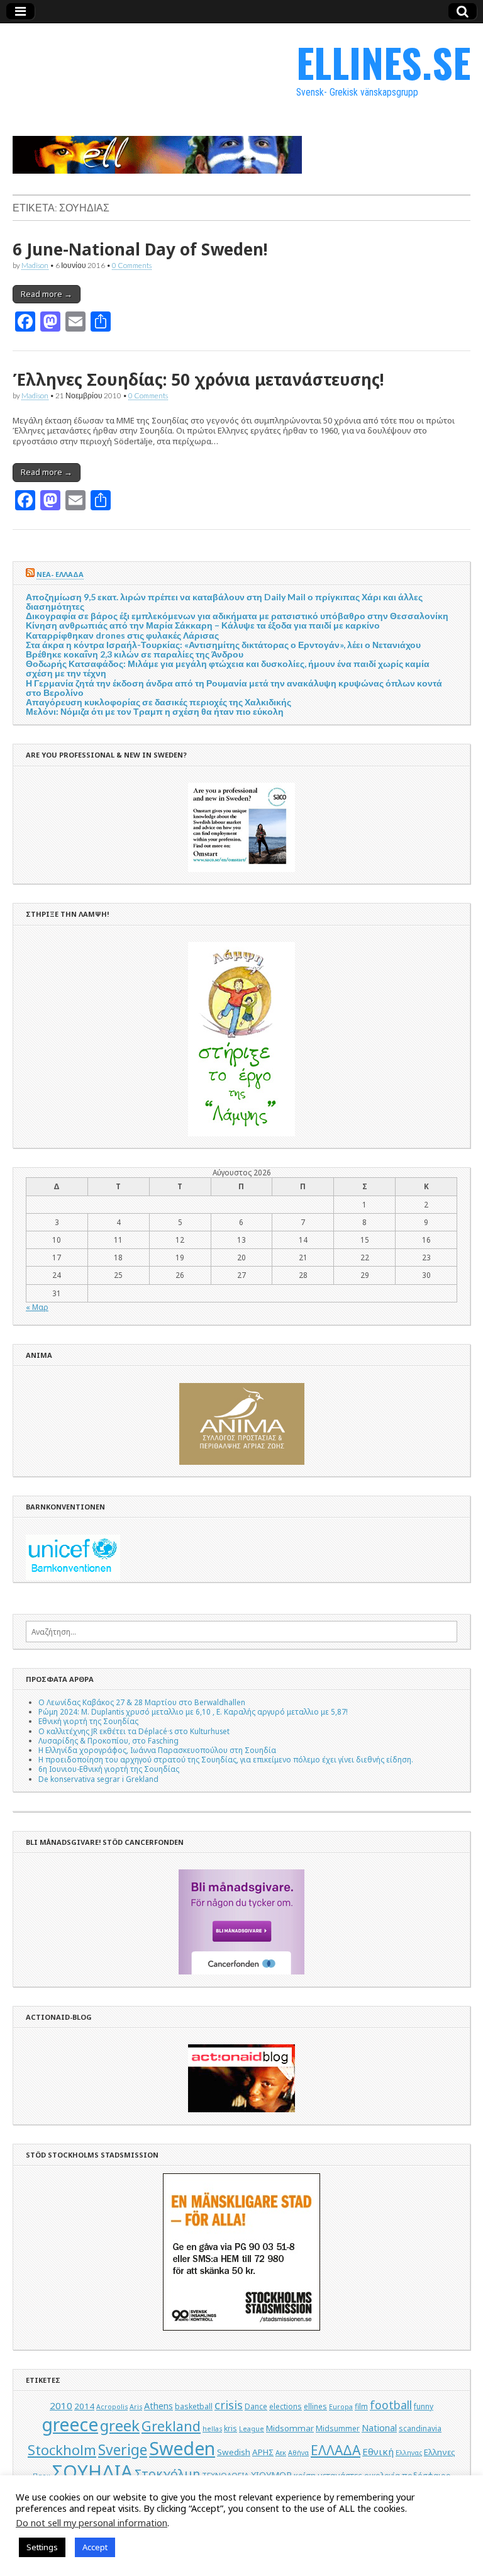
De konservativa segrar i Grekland (98, 1779)
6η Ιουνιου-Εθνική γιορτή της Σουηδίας (109, 1769)
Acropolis (112, 2407)
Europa (341, 2407)
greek (120, 2425)
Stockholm (62, 2450)
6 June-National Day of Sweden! (140, 249)
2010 (61, 2405)
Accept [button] (95, 2547)
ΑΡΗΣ (263, 2452)
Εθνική (378, 2451)
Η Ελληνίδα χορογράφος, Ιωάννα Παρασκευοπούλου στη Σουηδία (157, 1750)
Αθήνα (298, 2453)
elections (286, 2406)
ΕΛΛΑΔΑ (336, 2450)
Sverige (123, 2450)
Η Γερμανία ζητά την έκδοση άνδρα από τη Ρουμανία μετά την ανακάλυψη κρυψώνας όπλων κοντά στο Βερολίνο (234, 688)
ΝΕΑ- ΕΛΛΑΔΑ (60, 574)
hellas (212, 2429)
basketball (194, 2406)
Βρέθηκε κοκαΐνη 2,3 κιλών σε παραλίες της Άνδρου (135, 654)
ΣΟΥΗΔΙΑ (92, 2472)
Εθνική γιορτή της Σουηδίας (88, 1721)
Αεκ (281, 2453)
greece (70, 2424)
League (252, 2429)
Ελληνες (440, 2452)
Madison (35, 265)
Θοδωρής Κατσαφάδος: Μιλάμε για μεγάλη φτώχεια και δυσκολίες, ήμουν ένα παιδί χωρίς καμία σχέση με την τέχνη (228, 668)
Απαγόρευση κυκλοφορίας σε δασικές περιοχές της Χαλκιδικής (158, 702)
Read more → (47, 294)
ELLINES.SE (383, 62)
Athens (158, 2406)
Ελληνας (409, 2453)
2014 (84, 2406)
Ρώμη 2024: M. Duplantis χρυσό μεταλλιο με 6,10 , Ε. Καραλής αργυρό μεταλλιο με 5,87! (193, 1711)
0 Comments (132, 265)
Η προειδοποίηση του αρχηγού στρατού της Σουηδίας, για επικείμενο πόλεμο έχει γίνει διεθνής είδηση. (226, 1759)
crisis (229, 2405)
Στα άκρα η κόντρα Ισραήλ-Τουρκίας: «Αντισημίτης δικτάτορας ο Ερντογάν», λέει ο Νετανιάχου (223, 645)
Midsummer (338, 2428)
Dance (256, 2406)
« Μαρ (37, 1307)
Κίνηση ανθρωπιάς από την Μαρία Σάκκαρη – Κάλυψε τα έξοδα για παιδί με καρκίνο (203, 625)
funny (424, 2406)
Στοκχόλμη (167, 2474)
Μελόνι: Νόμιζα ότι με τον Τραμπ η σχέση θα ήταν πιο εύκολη (155, 711)
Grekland (171, 2426)
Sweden (182, 2448)
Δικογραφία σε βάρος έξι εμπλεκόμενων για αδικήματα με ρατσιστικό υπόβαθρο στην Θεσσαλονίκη (237, 616)
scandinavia (420, 2428)
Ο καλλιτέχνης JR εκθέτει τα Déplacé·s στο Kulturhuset (134, 1731)
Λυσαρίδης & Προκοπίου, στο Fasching (108, 1740)
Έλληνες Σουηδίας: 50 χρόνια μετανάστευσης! (198, 379)
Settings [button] (42, 2547)
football (391, 2405)
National (379, 2428)
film (361, 2406)
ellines (315, 2406)
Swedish (234, 2452)
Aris (136, 2407)
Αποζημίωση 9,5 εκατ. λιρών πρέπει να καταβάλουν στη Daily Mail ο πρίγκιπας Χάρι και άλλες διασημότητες (224, 602)
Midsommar (290, 2428)
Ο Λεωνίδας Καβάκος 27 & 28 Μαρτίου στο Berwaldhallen (142, 1702)
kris (230, 2428)
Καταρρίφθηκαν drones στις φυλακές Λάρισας (122, 635)
